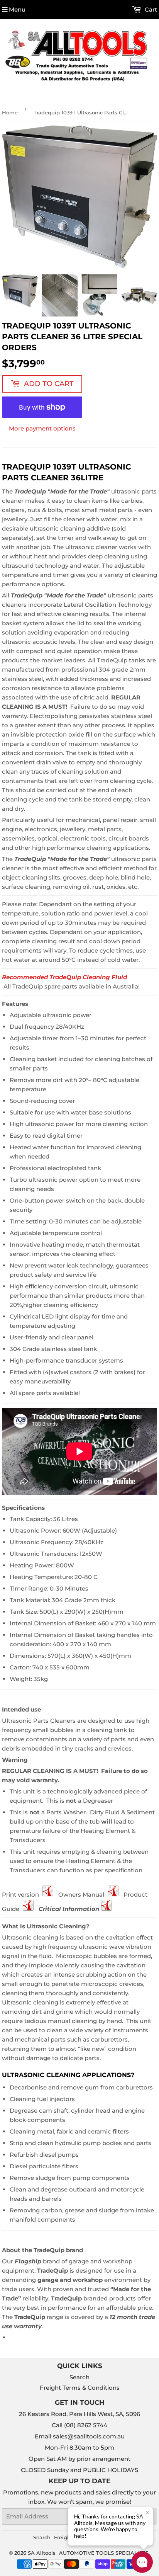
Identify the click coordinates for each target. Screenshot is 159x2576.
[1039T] (48, 1895)
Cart (150, 9)
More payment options (42, 428)
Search (79, 2377)
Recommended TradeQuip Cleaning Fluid (64, 977)
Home (10, 112)
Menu (17, 9)
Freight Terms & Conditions (80, 2388)
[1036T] (107, 1909)
